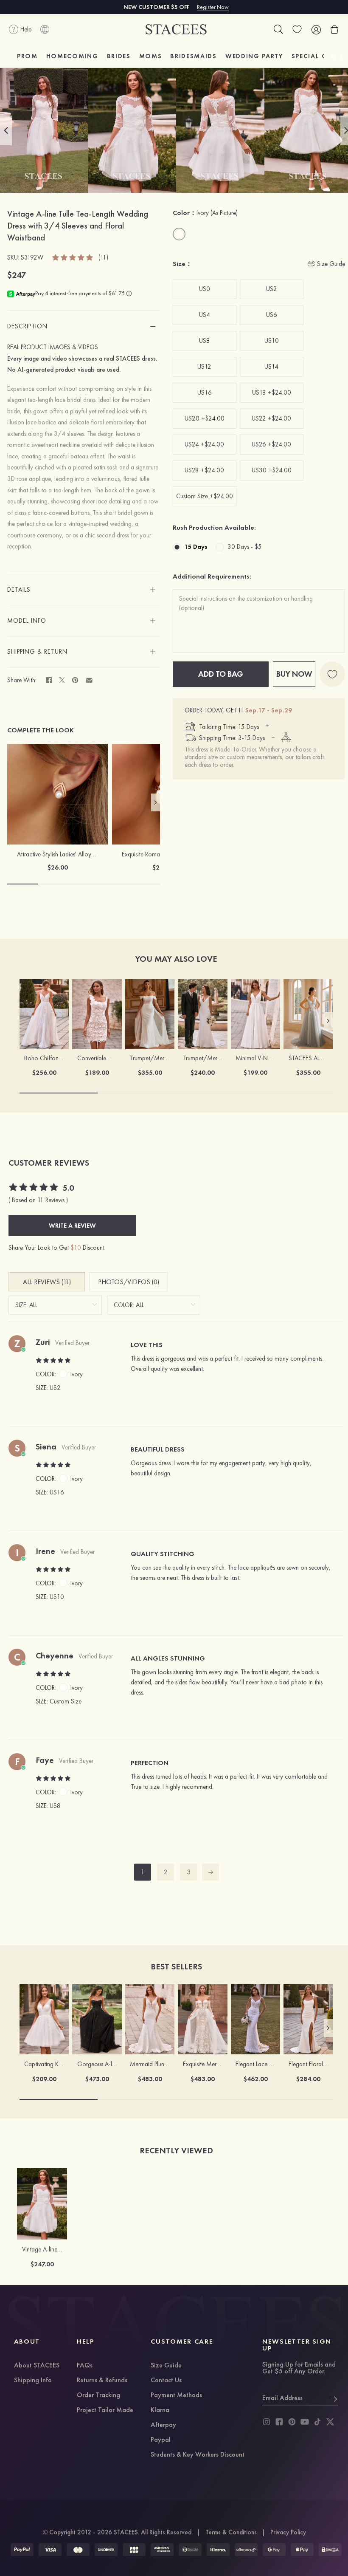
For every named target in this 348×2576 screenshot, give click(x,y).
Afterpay (163, 2425)
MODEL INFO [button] (27, 621)
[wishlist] (297, 29)
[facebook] (279, 2422)
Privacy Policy (288, 2532)
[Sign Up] (334, 2398)
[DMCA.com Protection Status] (330, 2550)
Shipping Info (33, 2381)
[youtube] (305, 2422)
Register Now (213, 7)
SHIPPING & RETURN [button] (37, 652)
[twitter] (330, 2422)
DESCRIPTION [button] (27, 326)
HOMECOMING (72, 56)
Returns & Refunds (102, 2381)
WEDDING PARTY (254, 56)
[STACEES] (176, 30)
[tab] (84, 326)
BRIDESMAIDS (193, 56)
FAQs (85, 2366)
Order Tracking (98, 2395)
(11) (103, 258)
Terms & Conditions (231, 2532)
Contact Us (166, 2381)
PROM (27, 56)
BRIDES (119, 56)
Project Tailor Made (105, 2410)
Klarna (160, 2410)
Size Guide (166, 2366)
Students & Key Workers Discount (198, 2455)
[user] (316, 29)
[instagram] (267, 2422)
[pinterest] (292, 2422)
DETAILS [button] (19, 590)
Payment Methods (176, 2395)
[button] (6, 130)
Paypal (161, 2440)
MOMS (151, 56)
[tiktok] (317, 2422)
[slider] (73, 257)
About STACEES (37, 2366)
